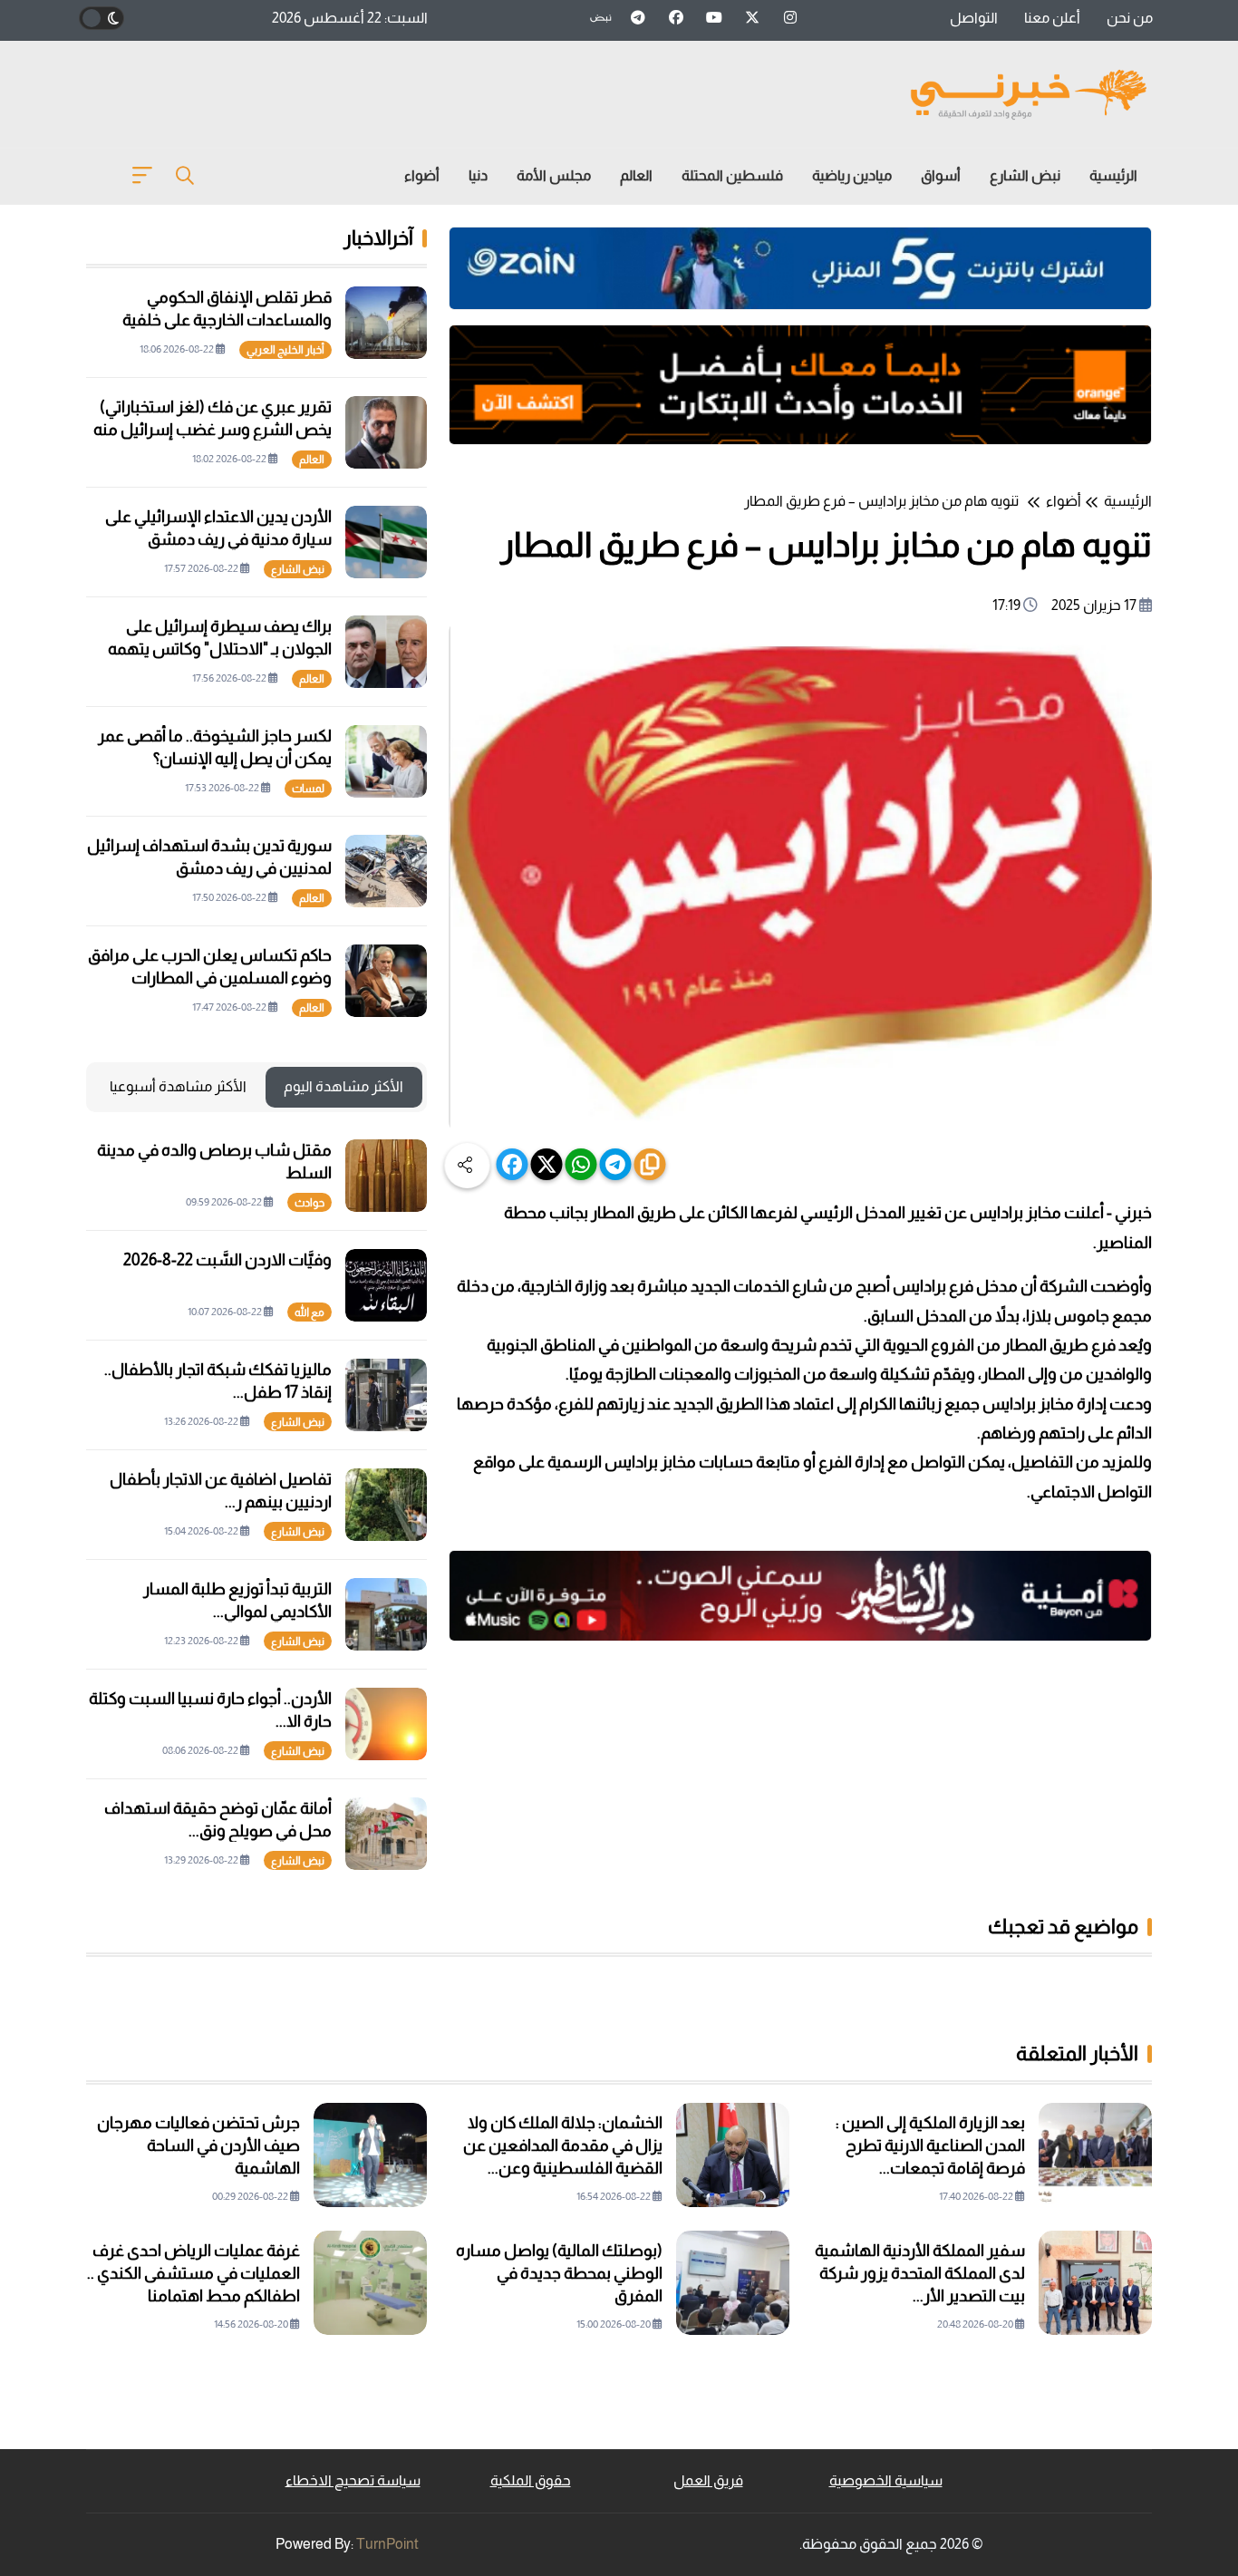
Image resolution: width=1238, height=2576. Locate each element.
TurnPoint (387, 2544)
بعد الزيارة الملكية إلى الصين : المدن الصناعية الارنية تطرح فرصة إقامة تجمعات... (930, 2145)
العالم (636, 175)
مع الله (309, 1312)
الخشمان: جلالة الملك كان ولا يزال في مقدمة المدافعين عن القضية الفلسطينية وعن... (563, 2145)
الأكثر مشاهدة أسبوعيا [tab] (178, 1086)
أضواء (422, 175)
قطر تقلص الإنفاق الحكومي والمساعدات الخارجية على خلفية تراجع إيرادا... (227, 320)
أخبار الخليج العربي (285, 350)
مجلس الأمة (554, 175)
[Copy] (650, 1164)
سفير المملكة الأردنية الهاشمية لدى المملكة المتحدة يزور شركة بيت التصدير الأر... (920, 2273)
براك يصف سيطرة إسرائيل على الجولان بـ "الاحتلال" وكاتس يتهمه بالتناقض (220, 649)
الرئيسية (1113, 175)
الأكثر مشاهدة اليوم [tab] (343, 1086)
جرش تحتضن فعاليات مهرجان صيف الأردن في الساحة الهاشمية (198, 2145)
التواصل (974, 18)
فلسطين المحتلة (732, 175)
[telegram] (616, 1164)
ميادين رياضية (852, 175)
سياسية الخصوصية (886, 2480)
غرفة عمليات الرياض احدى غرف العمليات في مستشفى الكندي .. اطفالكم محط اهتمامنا (193, 2273)
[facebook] (513, 1164)
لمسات (308, 789)
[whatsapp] (581, 1164)
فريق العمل (708, 2480)
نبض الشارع (1025, 175)
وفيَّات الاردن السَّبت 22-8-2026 (227, 1260)
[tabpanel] (256, 1505)
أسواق (941, 175)
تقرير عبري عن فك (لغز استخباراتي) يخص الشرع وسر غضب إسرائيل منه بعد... (213, 430)
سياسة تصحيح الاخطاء (353, 2480)
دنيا (478, 175)
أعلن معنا (1052, 18)
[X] (547, 1164)
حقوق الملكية (531, 2480)
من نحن (1130, 18)
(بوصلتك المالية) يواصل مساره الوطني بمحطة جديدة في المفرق (559, 2273)
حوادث (309, 1203)
